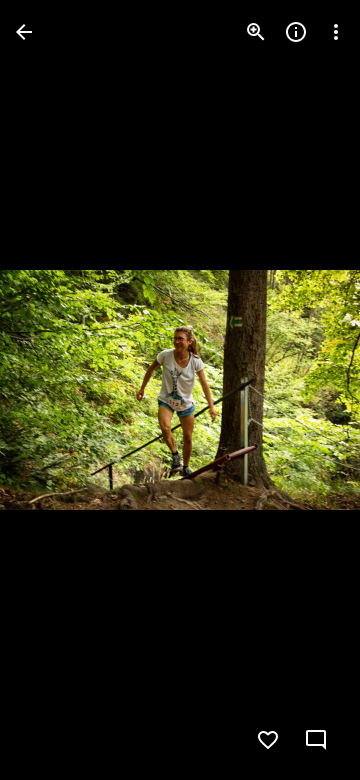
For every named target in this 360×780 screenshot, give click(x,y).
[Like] (268, 740)
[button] (56, 390)
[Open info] (296, 32)
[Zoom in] (256, 32)
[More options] (336, 32)
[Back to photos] (24, 32)
